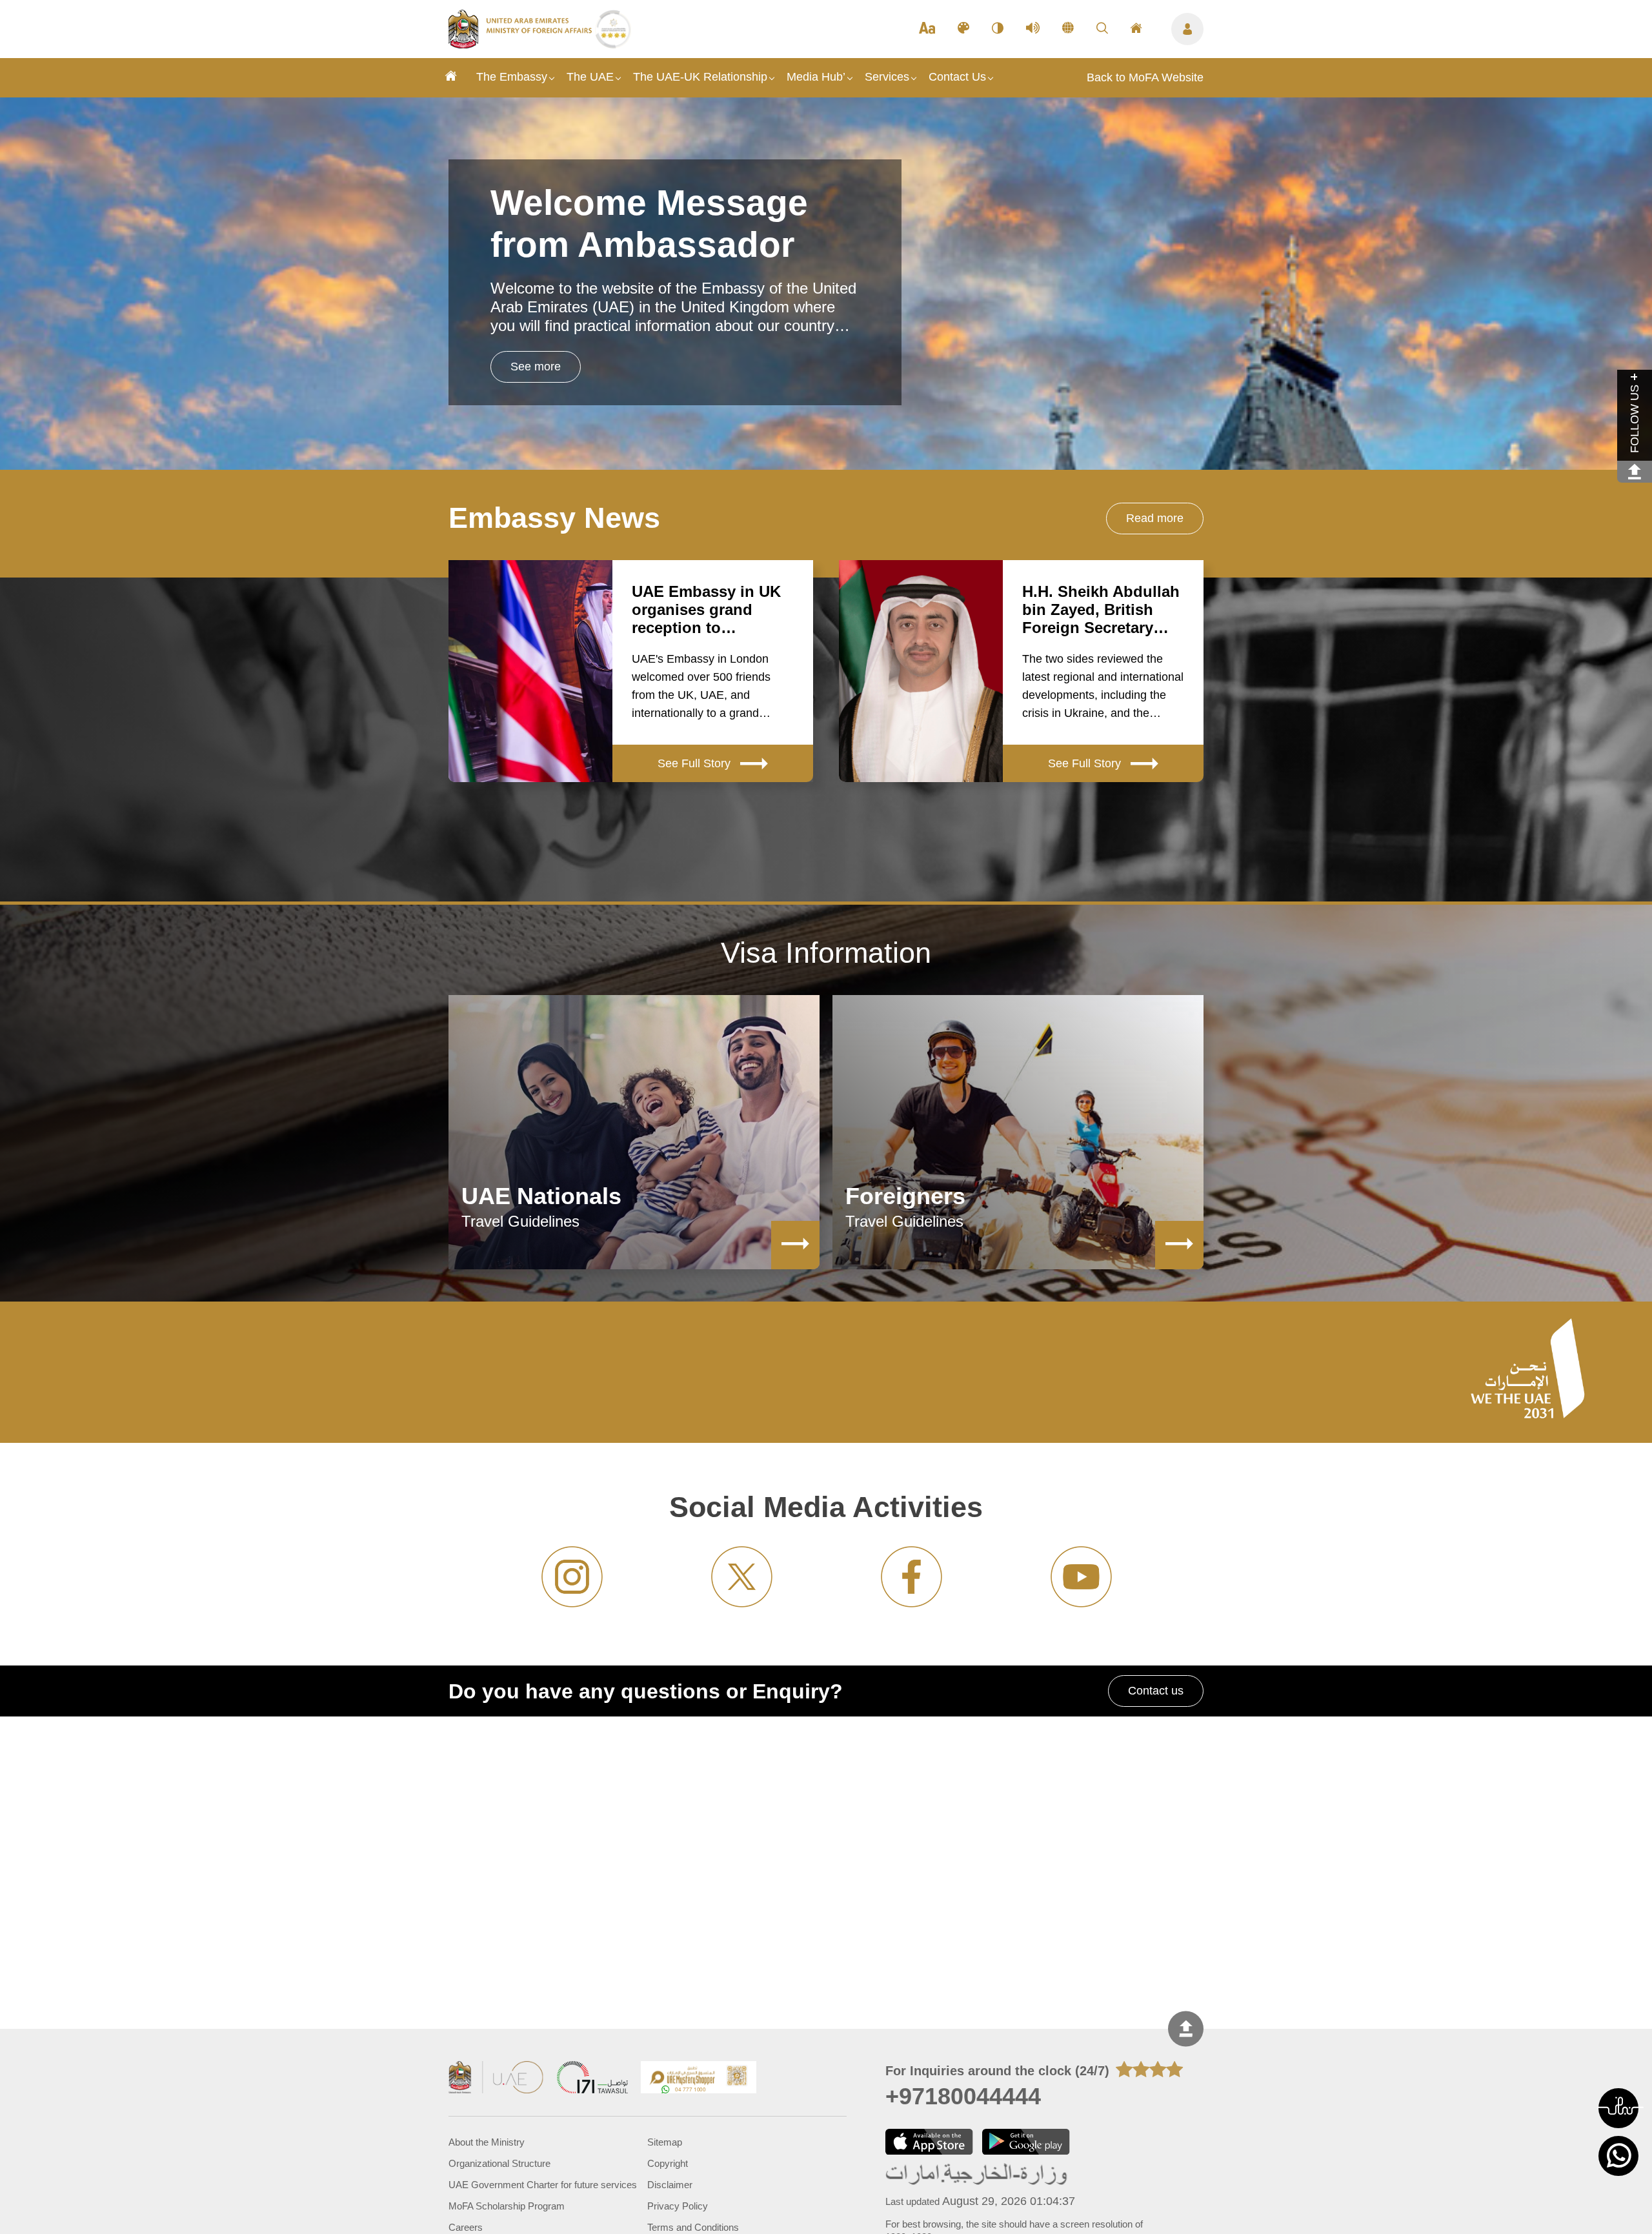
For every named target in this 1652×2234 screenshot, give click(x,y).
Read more (1155, 518)
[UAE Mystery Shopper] (699, 2079)
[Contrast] (998, 29)
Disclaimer (670, 2185)
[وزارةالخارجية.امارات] (977, 2175)
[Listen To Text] (1033, 29)
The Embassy (512, 77)
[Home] (451, 78)
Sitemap (665, 2142)
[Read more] (795, 1245)
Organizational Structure (499, 2163)
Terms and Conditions (693, 2227)
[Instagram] (572, 1577)
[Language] (1068, 29)
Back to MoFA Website (1145, 77)
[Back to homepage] (522, 45)
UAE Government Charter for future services (543, 2185)
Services (887, 77)
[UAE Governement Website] (496, 2079)
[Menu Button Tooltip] (1187, 29)
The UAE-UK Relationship (700, 77)
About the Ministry (487, 2142)
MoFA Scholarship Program (507, 2206)
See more (536, 367)
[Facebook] (912, 1577)
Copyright (668, 2163)
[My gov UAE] (592, 2079)
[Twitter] (742, 1577)
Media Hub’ (816, 77)
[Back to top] (1186, 2028)
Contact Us (957, 77)
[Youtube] (1081, 1577)
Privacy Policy (678, 2206)
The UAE (590, 77)
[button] (1618, 2108)
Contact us (1156, 1691)
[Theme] (963, 29)
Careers (466, 2227)
